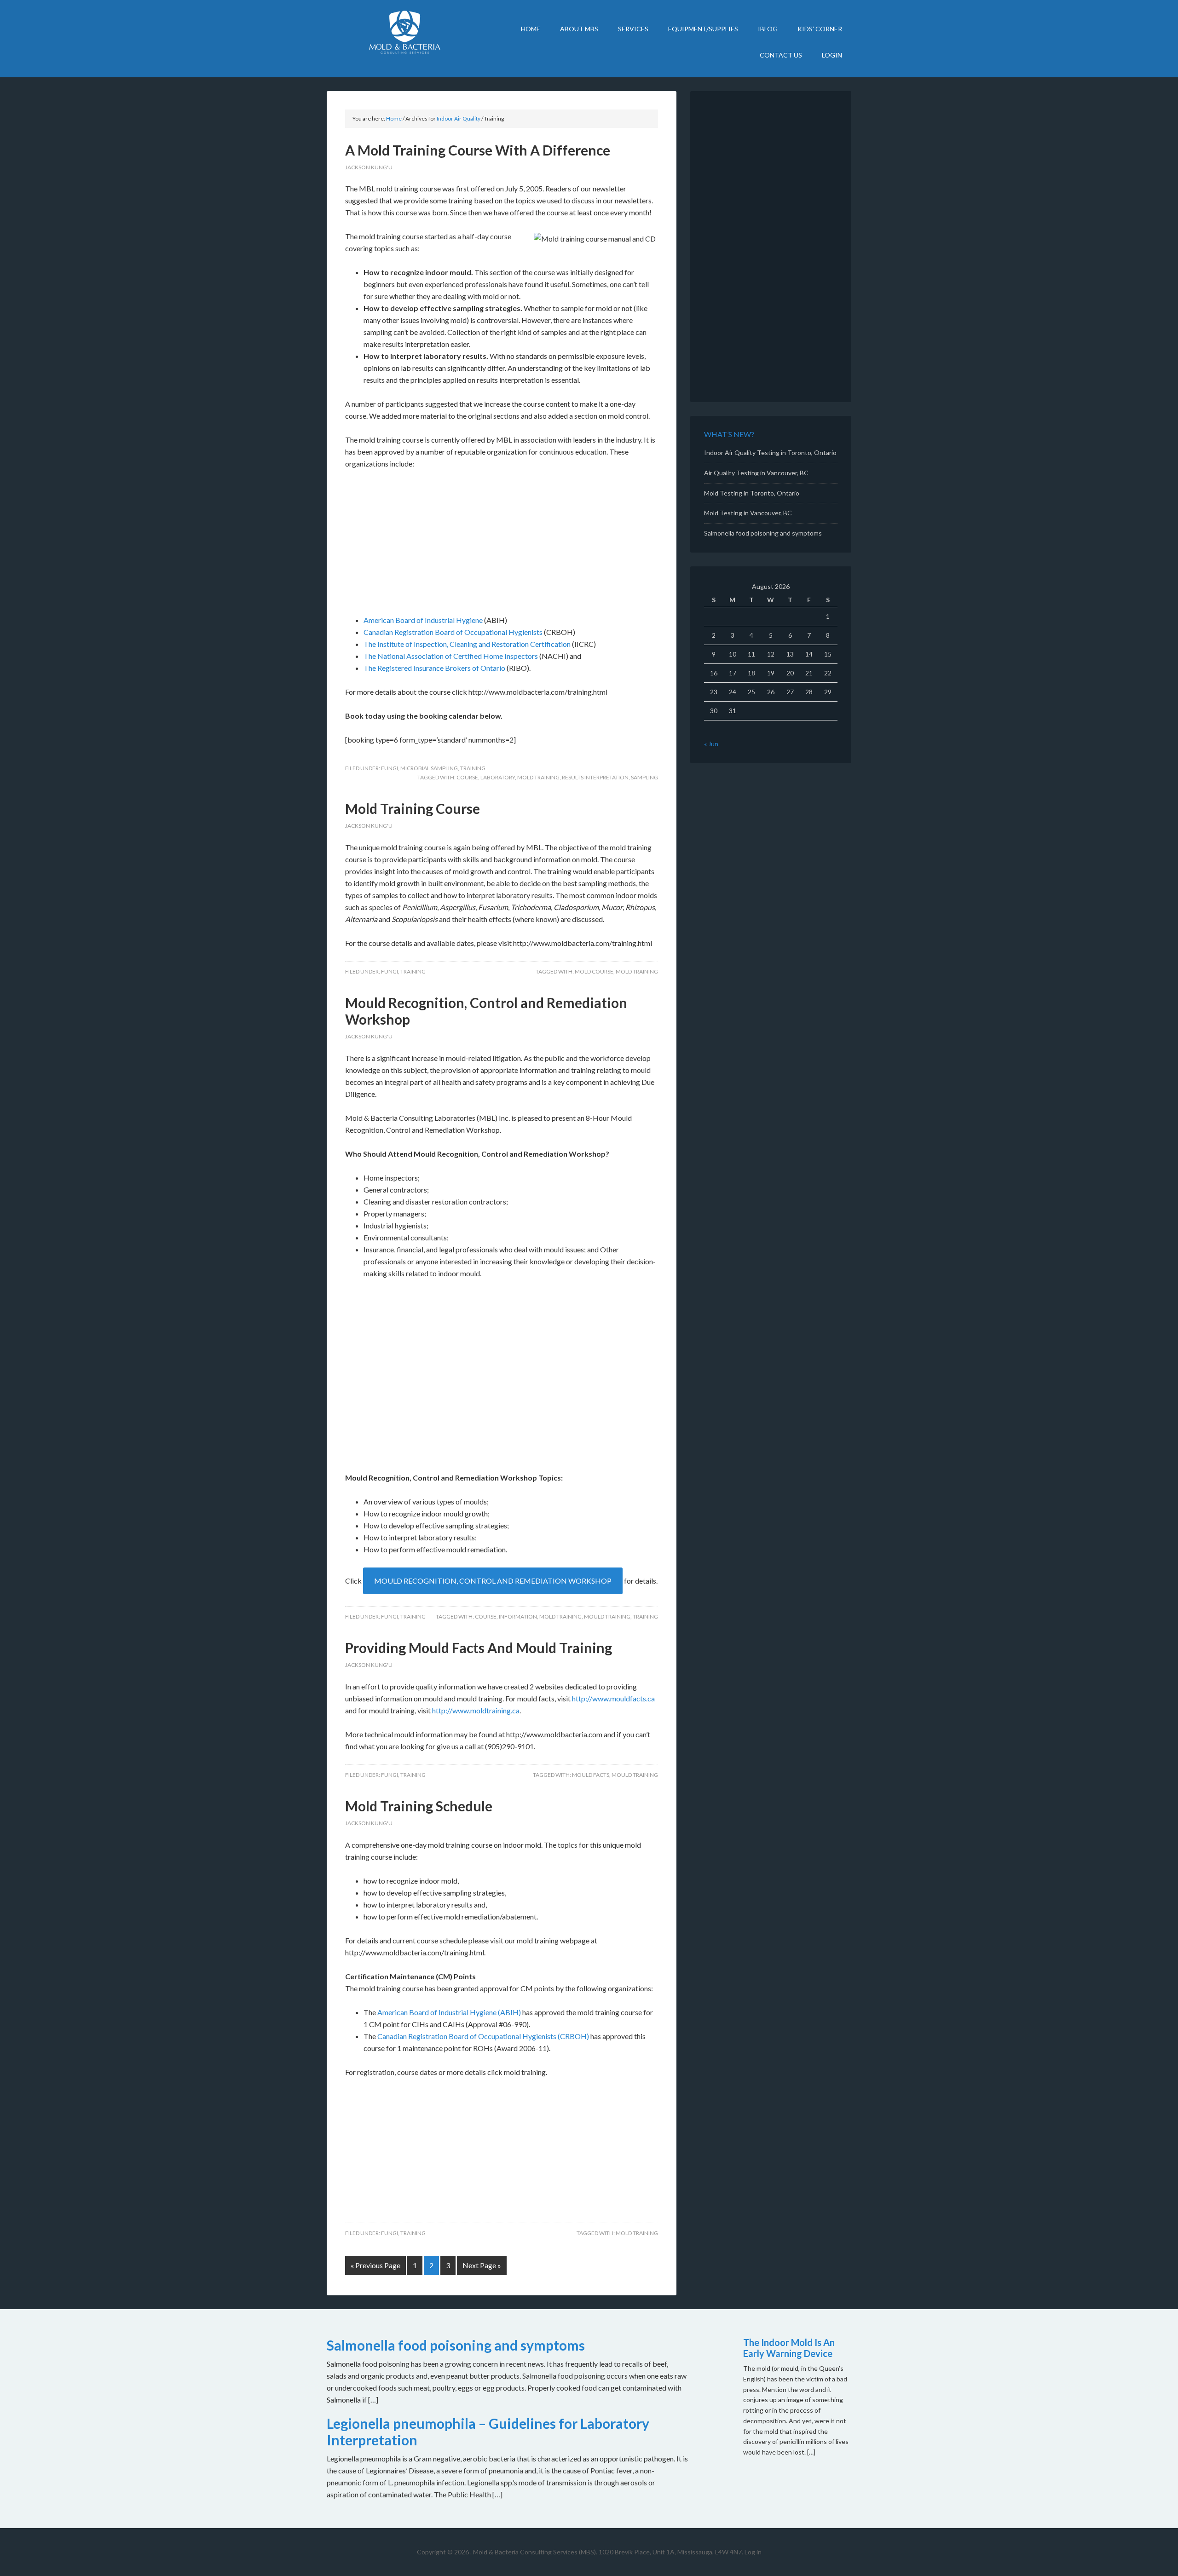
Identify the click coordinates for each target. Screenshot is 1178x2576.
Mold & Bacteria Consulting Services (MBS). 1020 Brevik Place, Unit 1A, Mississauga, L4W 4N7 (607, 2552)
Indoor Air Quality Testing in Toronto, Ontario (770, 452)
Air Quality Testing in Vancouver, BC (756, 473)
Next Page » (482, 2265)
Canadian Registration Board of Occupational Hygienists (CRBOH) (483, 2036)
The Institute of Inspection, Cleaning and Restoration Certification (467, 644)
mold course (594, 971)
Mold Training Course (413, 808)
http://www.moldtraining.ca (476, 1710)
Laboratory (498, 777)
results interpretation (595, 777)
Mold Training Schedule (419, 1806)
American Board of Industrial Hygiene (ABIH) (449, 2012)
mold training (538, 777)
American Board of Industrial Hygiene (423, 620)
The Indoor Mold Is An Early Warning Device (789, 2348)
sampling (644, 777)
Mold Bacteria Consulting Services (405, 32)
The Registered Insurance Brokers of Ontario (434, 668)
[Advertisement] (502, 546)
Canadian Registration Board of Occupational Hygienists (453, 632)
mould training (607, 1616)
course (467, 777)
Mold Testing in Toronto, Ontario (752, 493)
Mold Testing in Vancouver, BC (748, 513)
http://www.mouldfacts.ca (613, 1698)
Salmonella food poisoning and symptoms (763, 533)
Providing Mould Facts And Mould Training (479, 1648)
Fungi (390, 768)
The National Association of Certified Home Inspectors (451, 656)
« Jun (711, 744)
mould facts (591, 1775)
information (518, 1616)
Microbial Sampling (429, 768)
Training (473, 768)
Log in (753, 2552)
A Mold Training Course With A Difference (478, 150)
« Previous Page (375, 2265)
